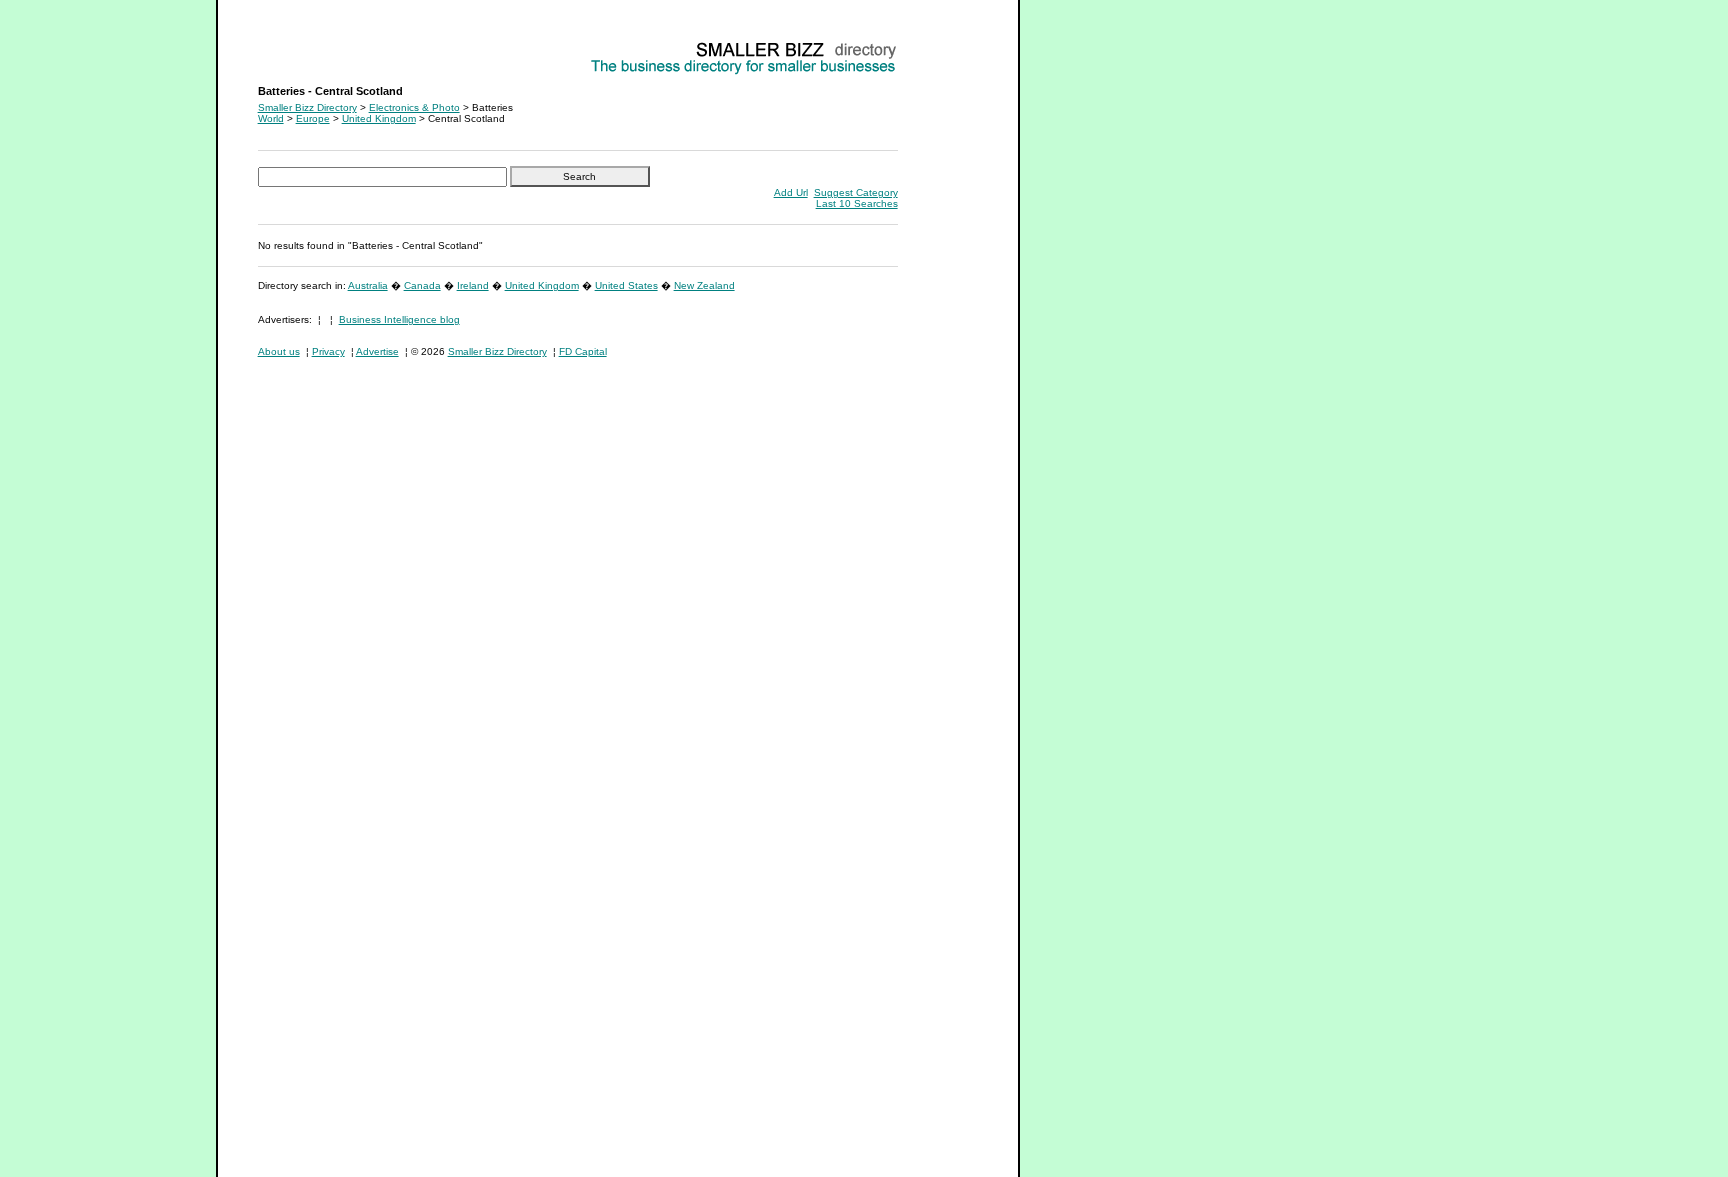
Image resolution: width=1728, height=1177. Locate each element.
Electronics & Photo (414, 107)
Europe (313, 118)
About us (279, 351)
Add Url (791, 192)
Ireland (473, 285)
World (271, 118)
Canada (422, 285)
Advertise (377, 351)
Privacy (328, 351)
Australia (368, 285)
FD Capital (583, 351)
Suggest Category (856, 192)
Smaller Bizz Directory (307, 107)
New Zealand (704, 285)
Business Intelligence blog (399, 319)
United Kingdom (379, 118)
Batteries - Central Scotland (321, 45)
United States (626, 285)
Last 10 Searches (857, 203)
